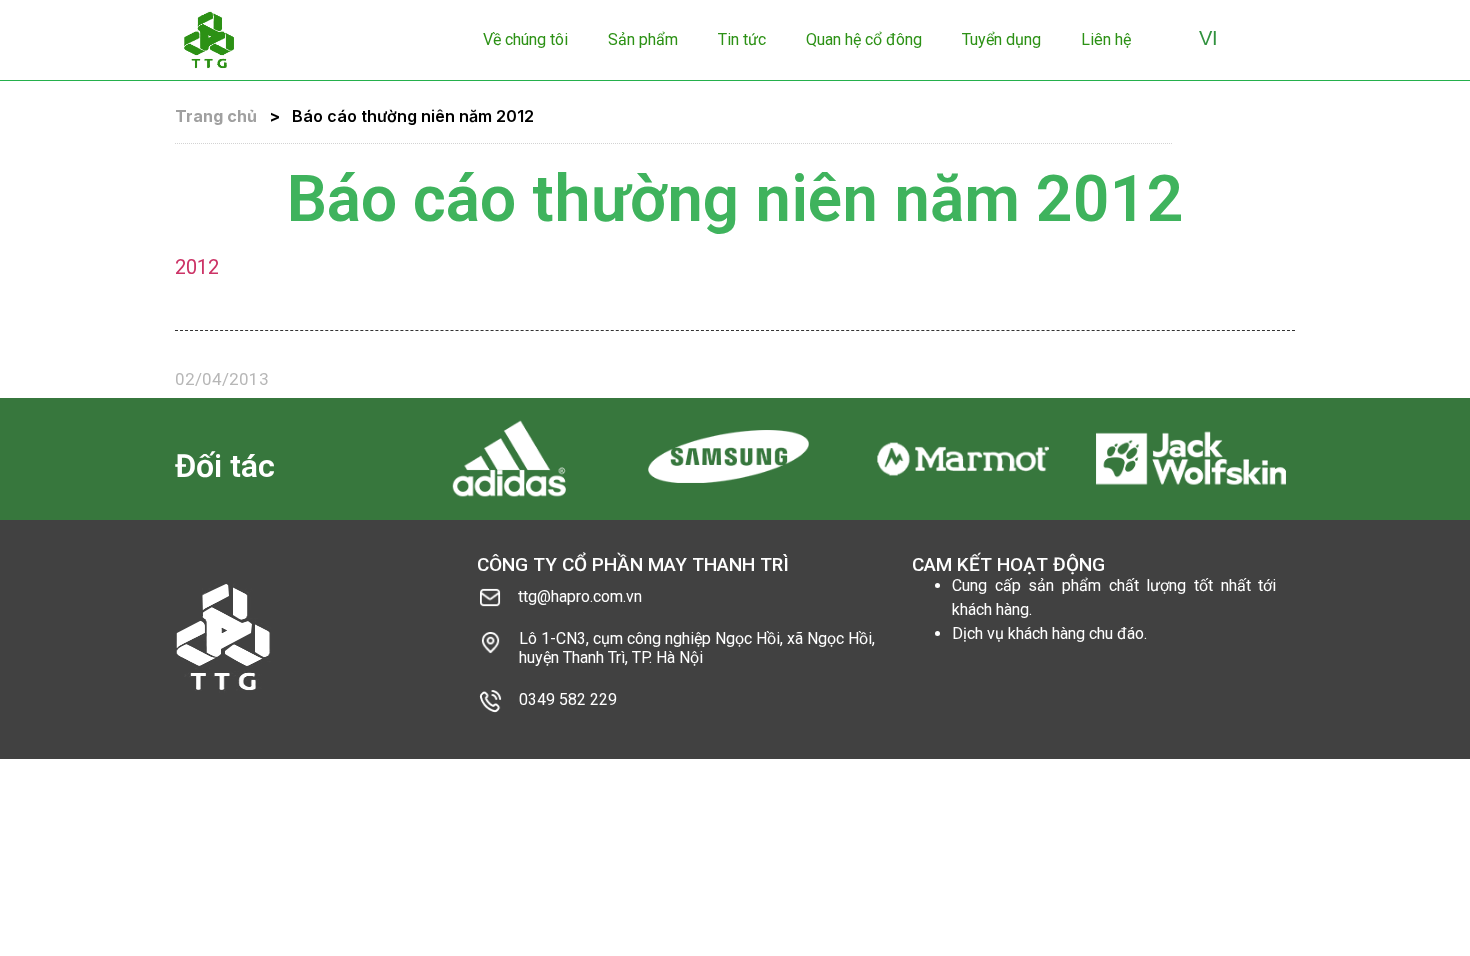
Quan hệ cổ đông (864, 39)
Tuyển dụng (1001, 39)
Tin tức (742, 39)
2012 (197, 267)
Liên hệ (1106, 39)
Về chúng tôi (525, 39)
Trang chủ (216, 116)
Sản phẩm (643, 39)
